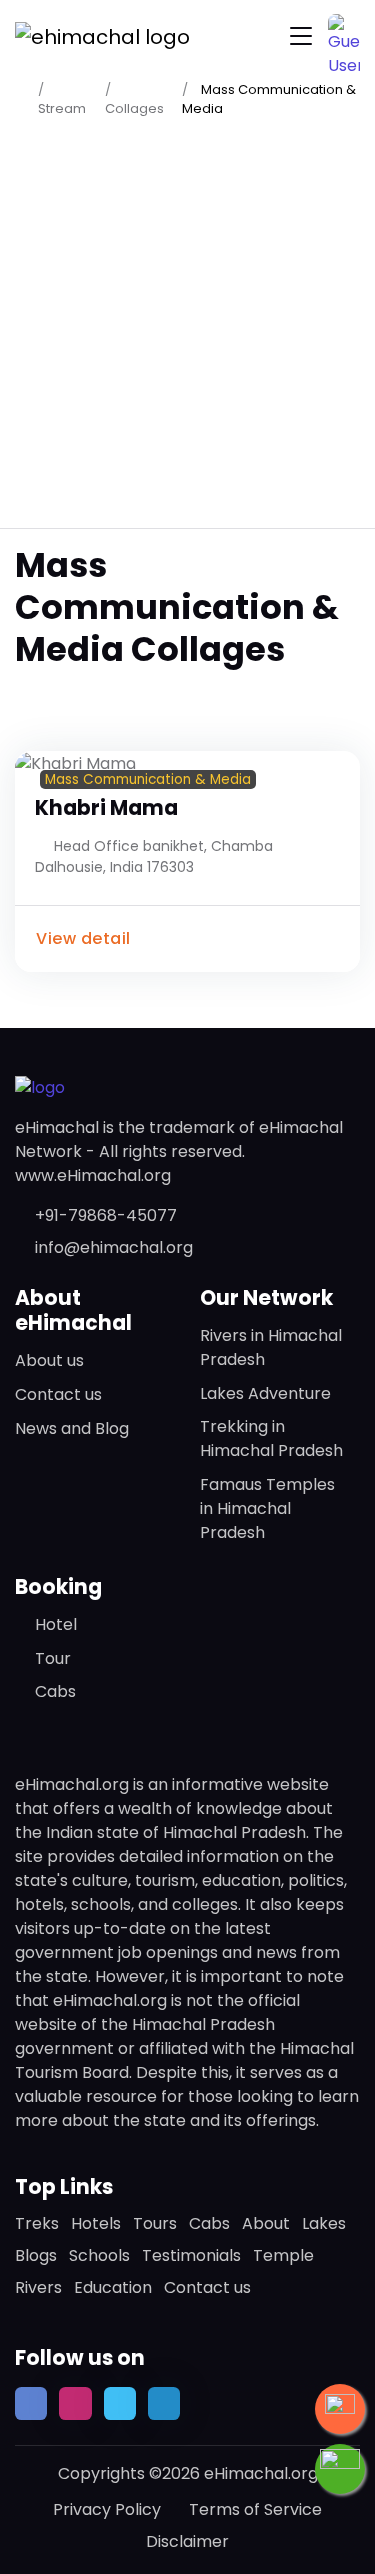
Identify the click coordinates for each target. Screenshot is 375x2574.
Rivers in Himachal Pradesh (271, 1347)
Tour (53, 1658)
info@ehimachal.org (114, 1247)
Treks (37, 2223)
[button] (344, 30)
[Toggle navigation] (301, 36)
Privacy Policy (107, 2509)
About (266, 2223)
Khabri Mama (106, 808)
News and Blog (72, 1428)
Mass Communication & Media (148, 779)
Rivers (38, 2287)
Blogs (36, 2255)
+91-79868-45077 (106, 1215)
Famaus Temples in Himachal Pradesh (267, 1508)
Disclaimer (187, 2541)
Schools (99, 2255)
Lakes (324, 2223)
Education (113, 2287)
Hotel (56, 1624)
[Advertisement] (187, 322)
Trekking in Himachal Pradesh (271, 1438)
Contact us (58, 1394)
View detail (83, 938)
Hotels (96, 2223)
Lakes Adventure (265, 1393)
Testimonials (191, 2255)
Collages (134, 108)
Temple (283, 2255)
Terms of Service (255, 2509)
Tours (155, 2223)
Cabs (55, 1691)
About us (49, 1360)
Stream (62, 108)
